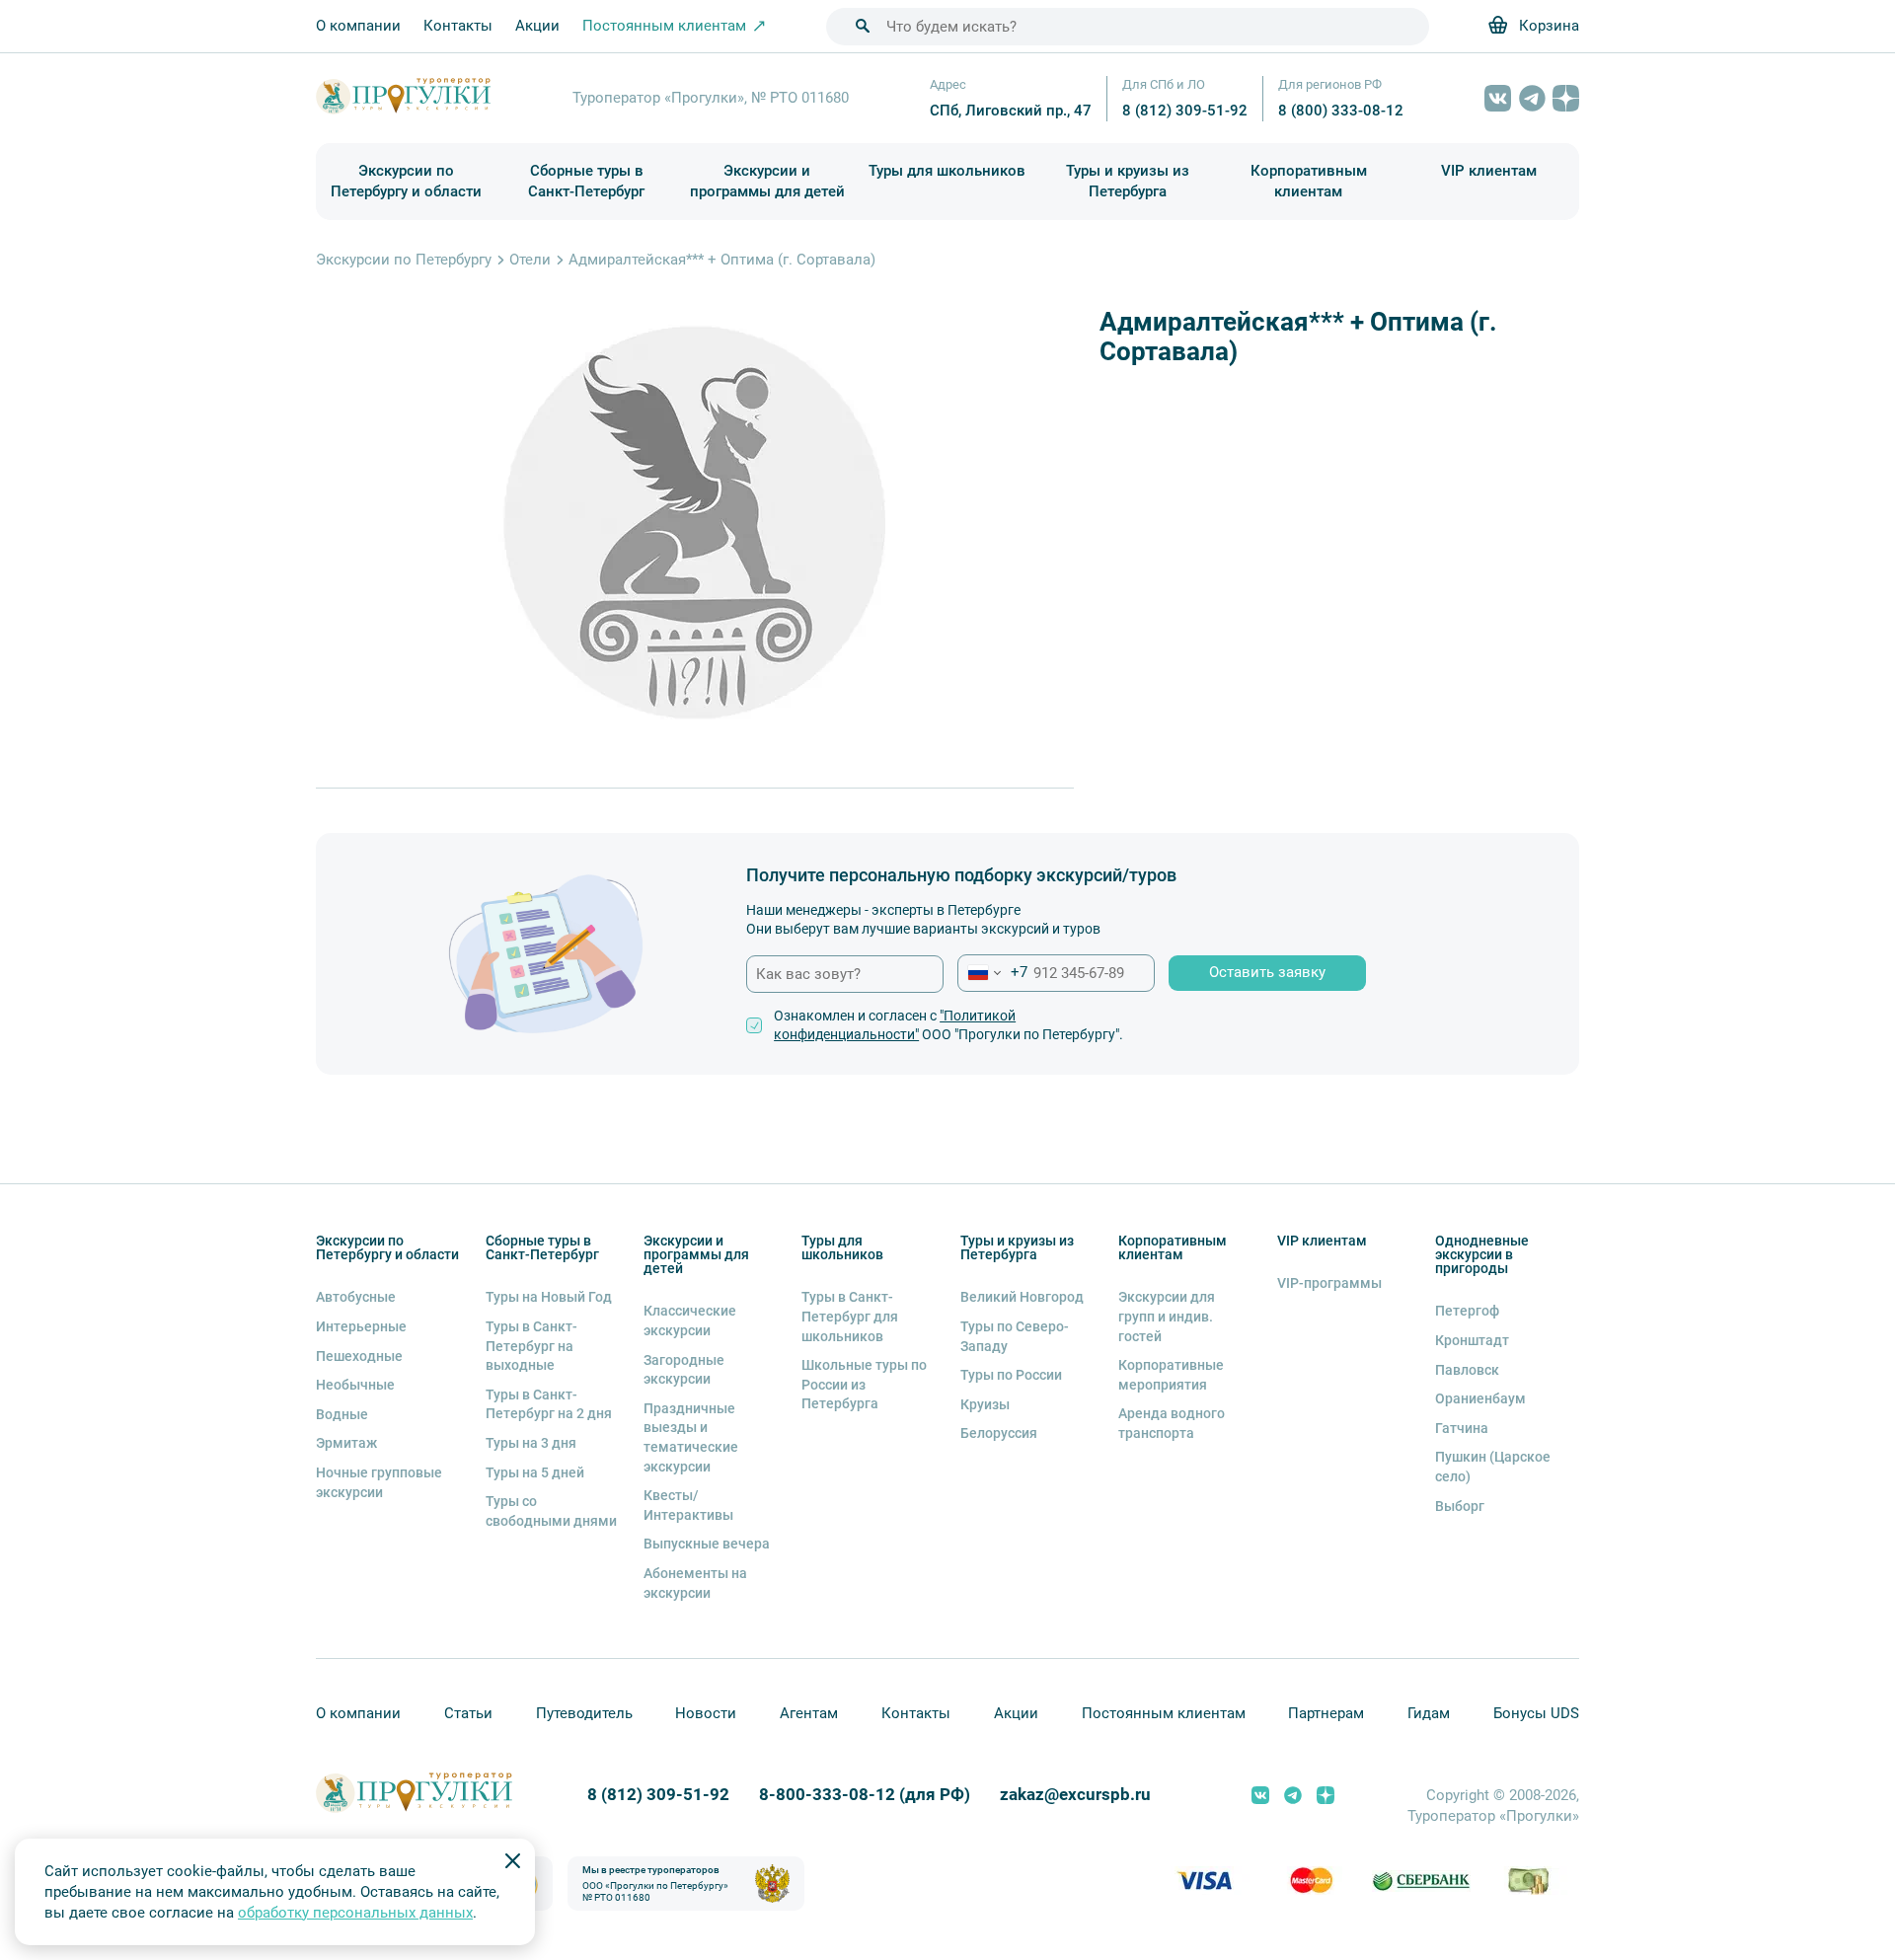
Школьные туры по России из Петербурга (864, 1384)
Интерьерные (361, 1326)
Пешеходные (359, 1356)
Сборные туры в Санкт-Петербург (586, 181)
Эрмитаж (346, 1443)
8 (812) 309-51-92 (1185, 111)
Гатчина (1462, 1428)
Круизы (985, 1404)
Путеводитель (584, 1713)
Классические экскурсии (690, 1320)
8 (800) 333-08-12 (1341, 111)
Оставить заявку (1267, 972)
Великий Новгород (1022, 1297)
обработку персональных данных (355, 1913)
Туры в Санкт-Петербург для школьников (850, 1316)
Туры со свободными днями (551, 1511)
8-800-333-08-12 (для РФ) (865, 1795)
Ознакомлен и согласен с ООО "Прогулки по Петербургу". (948, 1025)
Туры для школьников (947, 171)
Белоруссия (999, 1433)
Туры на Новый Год (549, 1297)
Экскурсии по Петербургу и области (406, 181)
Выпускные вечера (707, 1544)
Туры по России (1011, 1375)
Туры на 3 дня (531, 1443)
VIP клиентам (1489, 171)
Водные (342, 1414)
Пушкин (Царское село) (1493, 1467)
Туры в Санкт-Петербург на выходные (531, 1346)
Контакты (458, 26)
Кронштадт (1472, 1340)
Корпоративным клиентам (1309, 181)
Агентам (809, 1713)
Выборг (1460, 1506)
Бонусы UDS (1536, 1713)
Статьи (468, 1713)
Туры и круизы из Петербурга (1128, 181)
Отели (530, 260)
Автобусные (356, 1297)
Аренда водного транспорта (1172, 1423)
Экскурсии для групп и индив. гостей (1167, 1316)
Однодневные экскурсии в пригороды (1482, 1254)
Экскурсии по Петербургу (404, 260)
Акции (537, 26)
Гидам (1429, 1713)
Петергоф (1467, 1311)
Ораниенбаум (1480, 1398)
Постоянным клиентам (1164, 1713)
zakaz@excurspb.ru (1075, 1795)
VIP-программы (1329, 1283)
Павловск (1467, 1370)
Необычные (355, 1385)
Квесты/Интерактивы (688, 1505)
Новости (706, 1713)
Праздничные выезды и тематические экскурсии (691, 1437)
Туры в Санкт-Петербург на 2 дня (549, 1404)
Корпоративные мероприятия (1171, 1375)
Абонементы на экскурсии (695, 1583)
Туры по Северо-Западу (1015, 1336)
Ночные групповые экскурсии (379, 1482)
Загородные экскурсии (684, 1370)
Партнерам (1326, 1713)
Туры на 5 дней (535, 1472)
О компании (358, 26)
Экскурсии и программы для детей (767, 181)
